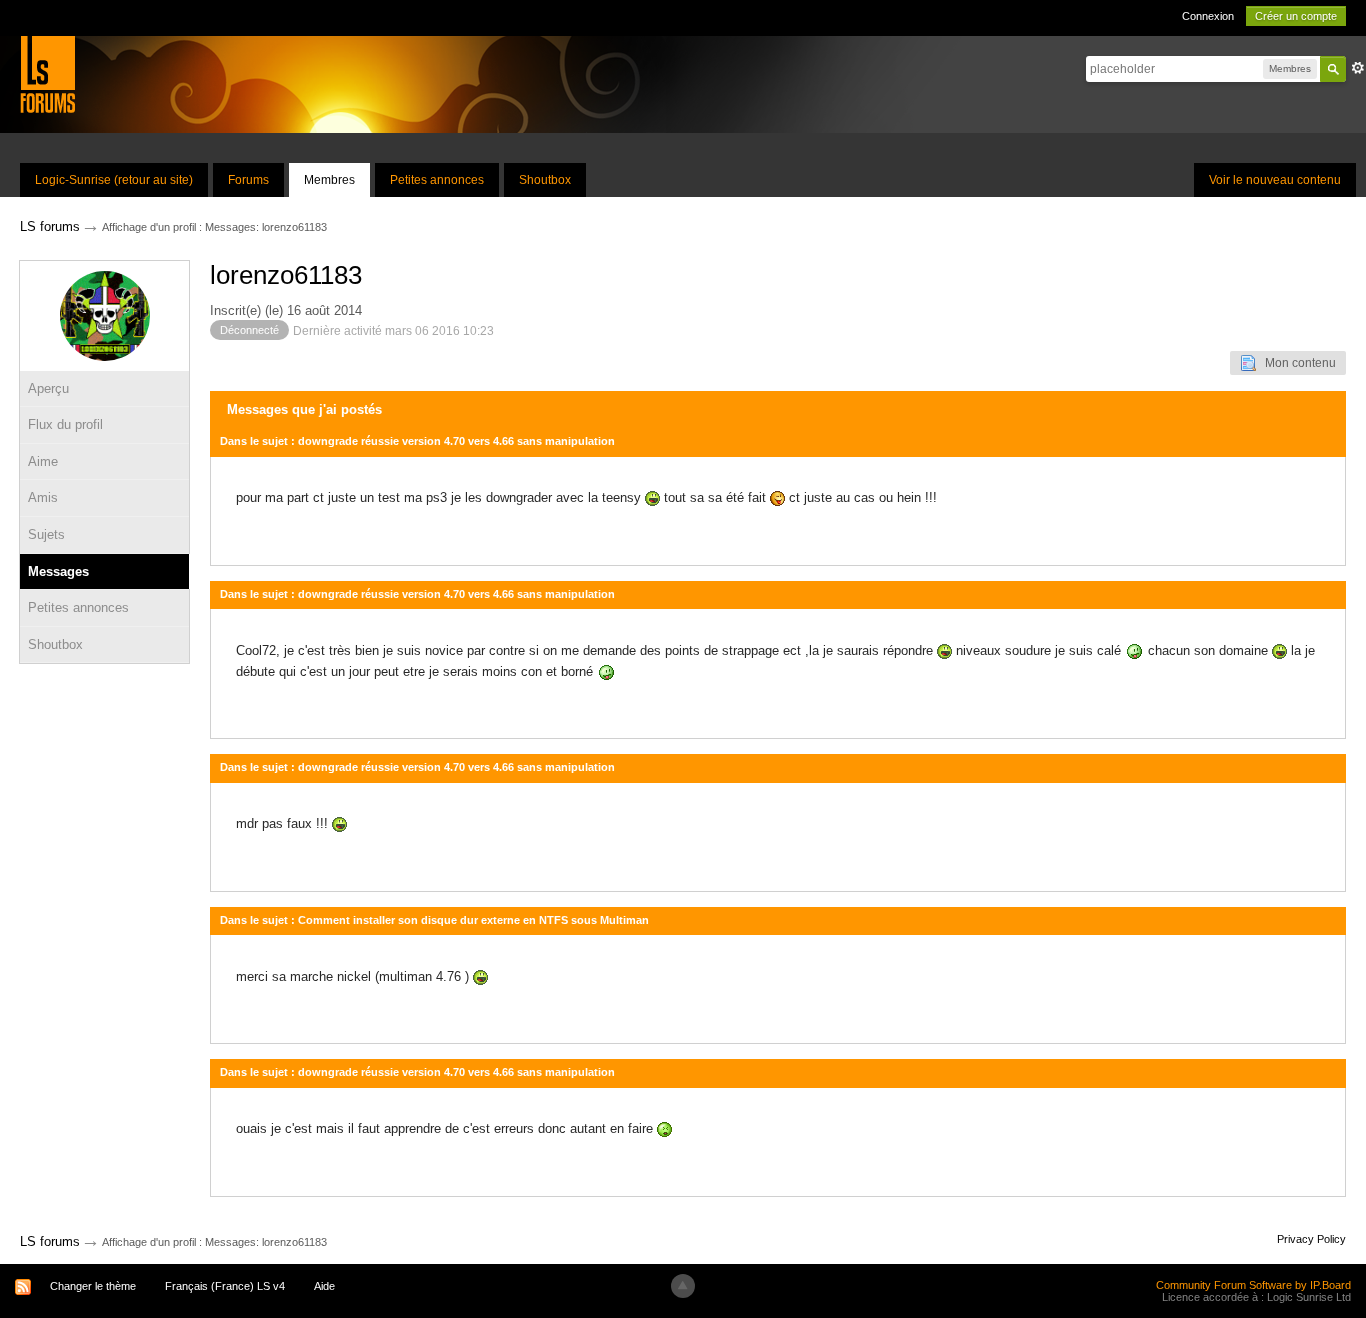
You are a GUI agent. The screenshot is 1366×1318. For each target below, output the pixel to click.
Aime (43, 461)
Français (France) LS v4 (225, 1286)
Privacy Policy (1311, 1239)
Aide (324, 1286)
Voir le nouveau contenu (1275, 180)
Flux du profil (65, 424)
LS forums (50, 1241)
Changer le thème (93, 1286)
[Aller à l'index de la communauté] (47, 73)
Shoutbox (545, 180)
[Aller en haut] (683, 1286)
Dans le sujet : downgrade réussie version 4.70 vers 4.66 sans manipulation (417, 441)
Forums (248, 180)
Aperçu (48, 388)
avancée (1358, 68)
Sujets (46, 534)
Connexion (1208, 16)
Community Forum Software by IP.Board (1253, 1285)
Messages (58, 571)
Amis (43, 497)
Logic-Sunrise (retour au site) (114, 180)
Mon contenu (1296, 363)
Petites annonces (437, 180)
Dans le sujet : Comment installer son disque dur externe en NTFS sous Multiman (434, 920)
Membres (329, 180)
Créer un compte (1296, 16)
